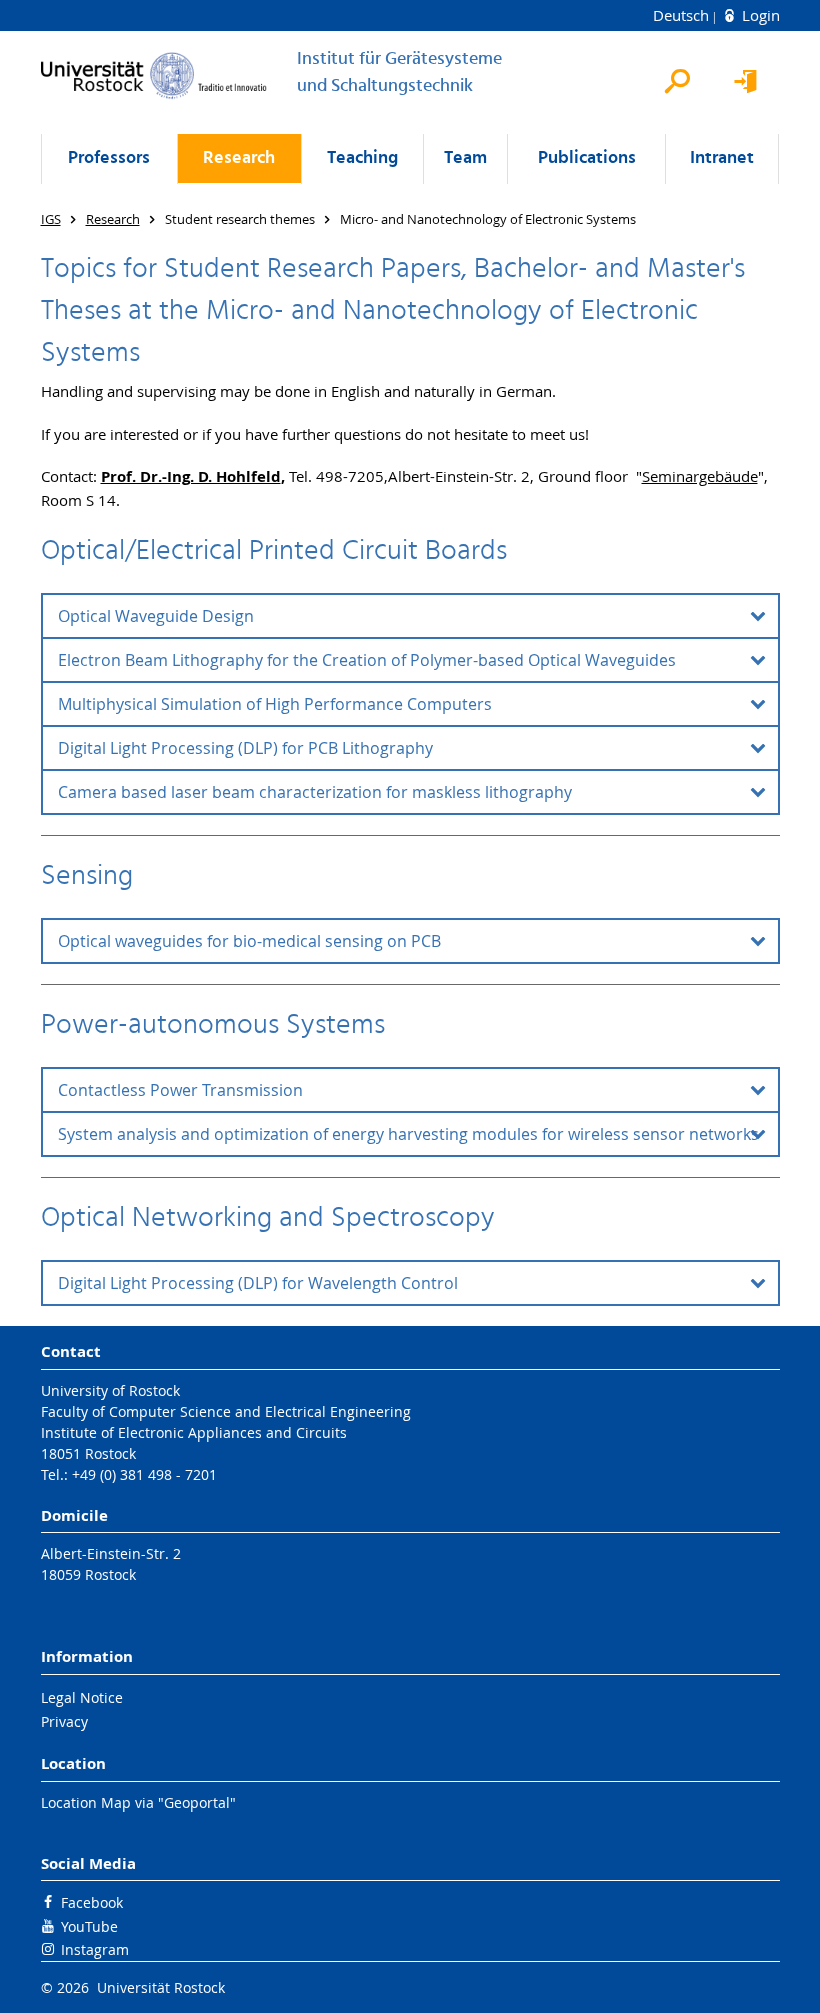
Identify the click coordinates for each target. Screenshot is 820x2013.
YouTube (89, 1926)
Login (759, 15)
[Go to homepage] (154, 75)
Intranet (722, 158)
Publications (587, 158)
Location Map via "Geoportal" (138, 1802)
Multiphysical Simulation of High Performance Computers (275, 704)
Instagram (95, 1949)
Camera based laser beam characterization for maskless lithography (315, 792)
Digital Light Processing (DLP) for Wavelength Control (258, 1283)
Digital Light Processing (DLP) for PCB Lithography (245, 748)
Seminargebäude (700, 476)
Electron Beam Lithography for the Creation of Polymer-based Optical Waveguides (367, 660)
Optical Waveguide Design (156, 616)
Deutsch (683, 15)
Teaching (362, 158)
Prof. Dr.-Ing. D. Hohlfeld (191, 476)
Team (465, 158)
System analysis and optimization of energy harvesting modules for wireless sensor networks (408, 1134)
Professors (109, 158)
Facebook (92, 1902)
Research (239, 158)
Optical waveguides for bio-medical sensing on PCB (249, 941)
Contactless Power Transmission (180, 1090)
